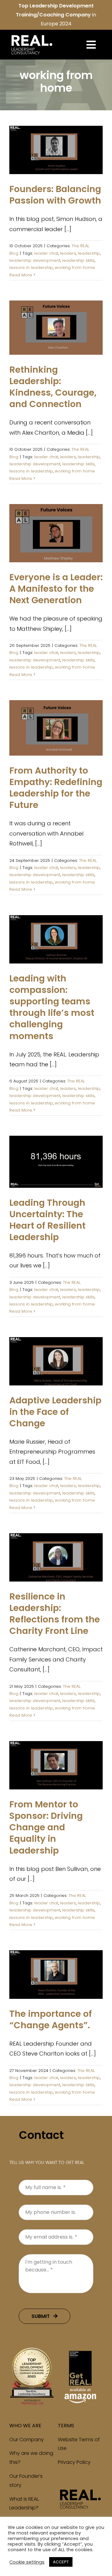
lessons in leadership (31, 268)
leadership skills (78, 260)
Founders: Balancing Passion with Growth (55, 195)
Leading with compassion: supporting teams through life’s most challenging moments (52, 1007)
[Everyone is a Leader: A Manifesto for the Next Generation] (56, 533)
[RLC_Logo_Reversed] (32, 35)
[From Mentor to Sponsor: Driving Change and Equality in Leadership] (56, 1765)
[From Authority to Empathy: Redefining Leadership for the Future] (56, 728)
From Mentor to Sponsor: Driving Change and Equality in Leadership (46, 1827)
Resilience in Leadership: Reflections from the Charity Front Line (55, 1614)
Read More (21, 275)
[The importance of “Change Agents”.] (56, 1975)
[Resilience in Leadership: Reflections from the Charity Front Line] (56, 1557)
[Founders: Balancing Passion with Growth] (56, 150)
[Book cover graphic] (80, 2350)
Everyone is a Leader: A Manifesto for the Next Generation (56, 589)
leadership (89, 253)
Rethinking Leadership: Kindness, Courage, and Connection (53, 387)
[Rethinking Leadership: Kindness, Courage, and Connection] (56, 328)
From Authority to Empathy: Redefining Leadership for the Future (56, 788)
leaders (68, 253)
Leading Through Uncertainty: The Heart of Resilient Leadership (47, 1220)
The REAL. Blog (56, 160)
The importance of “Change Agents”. (51, 2019)
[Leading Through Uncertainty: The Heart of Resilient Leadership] (56, 1162)
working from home (75, 268)
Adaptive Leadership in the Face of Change (55, 1412)
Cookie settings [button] (27, 2562)
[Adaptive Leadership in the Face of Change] (56, 1361)
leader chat (46, 253)
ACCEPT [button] (61, 2562)
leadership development (35, 260)
